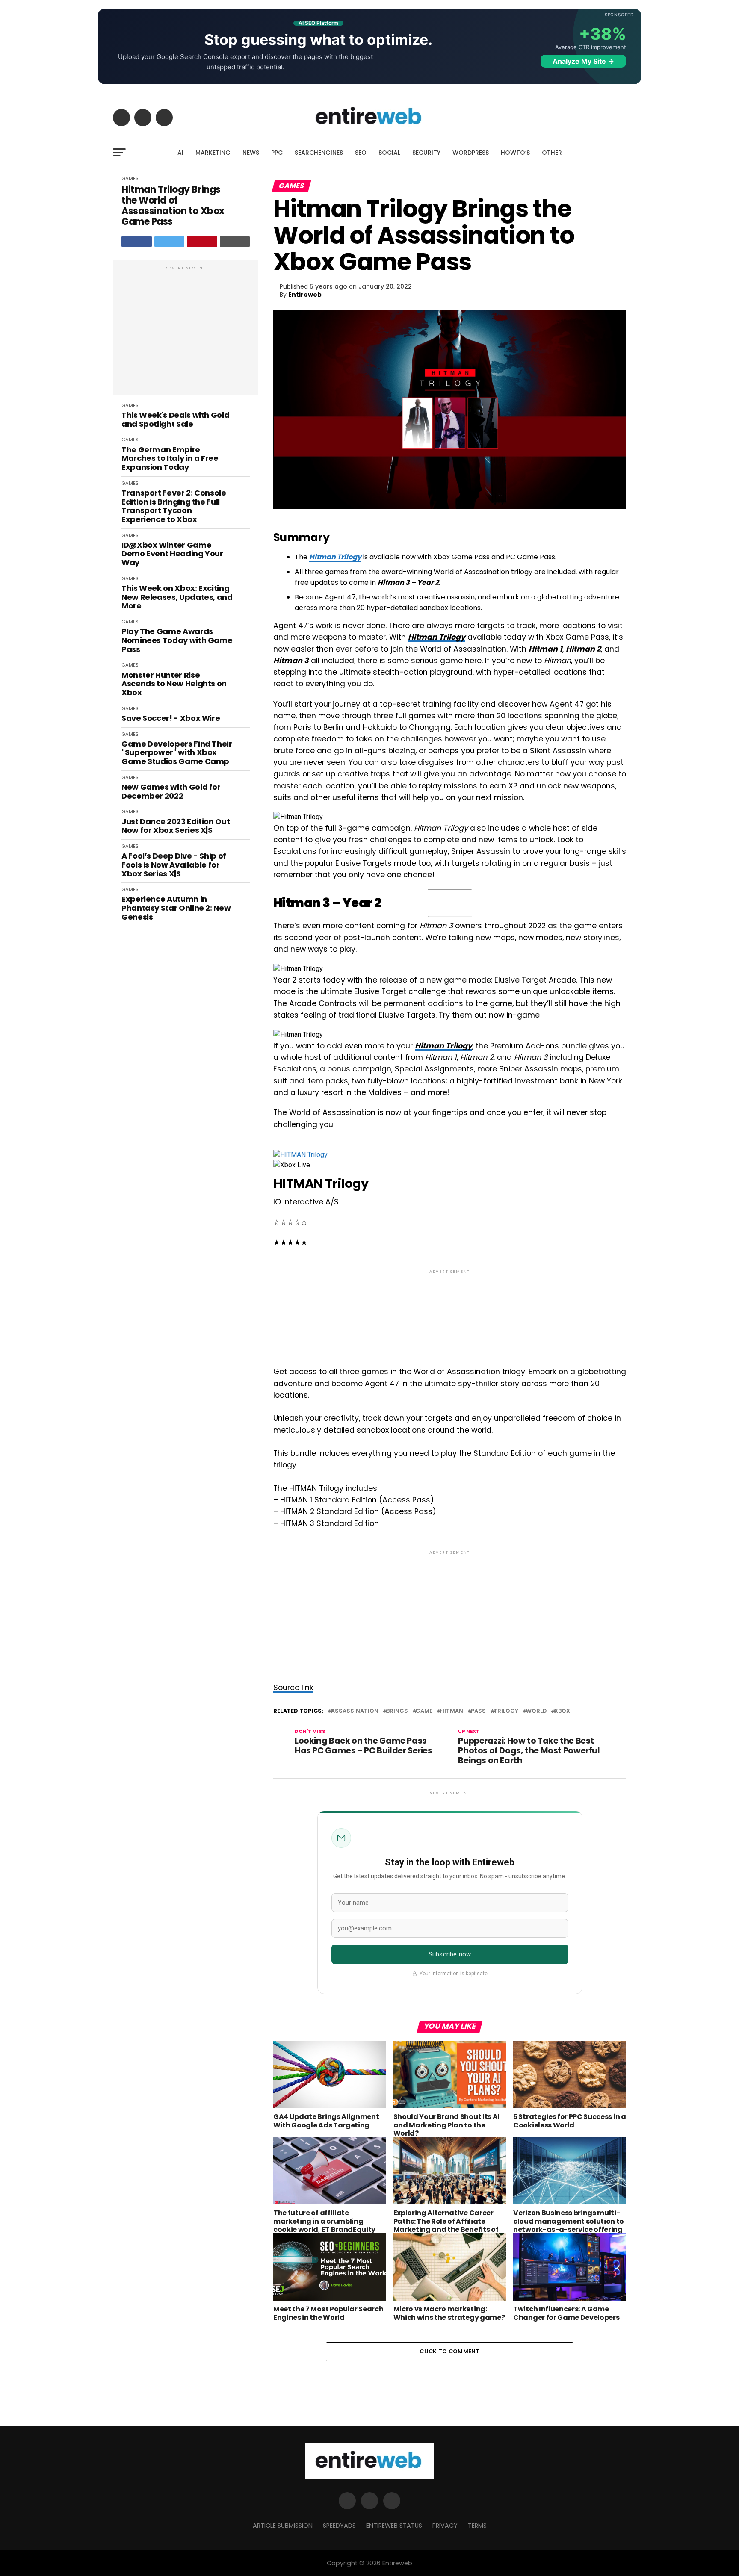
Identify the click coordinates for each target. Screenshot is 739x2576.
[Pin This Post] (202, 242)
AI (180, 153)
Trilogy (506, 1711)
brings (397, 1711)
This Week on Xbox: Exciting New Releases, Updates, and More (177, 597)
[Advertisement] (186, 332)
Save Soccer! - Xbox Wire (171, 719)
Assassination (355, 1711)
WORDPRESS (471, 153)
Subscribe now (450, 1954)
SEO (361, 153)
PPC (277, 153)
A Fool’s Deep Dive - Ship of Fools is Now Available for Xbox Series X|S (174, 865)
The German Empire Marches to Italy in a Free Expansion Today (170, 459)
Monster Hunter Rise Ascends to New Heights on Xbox (174, 684)
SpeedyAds (339, 2526)
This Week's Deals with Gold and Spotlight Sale (175, 420)
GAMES (130, 178)
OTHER (552, 153)
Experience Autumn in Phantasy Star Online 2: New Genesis (176, 908)
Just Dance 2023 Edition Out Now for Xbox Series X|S (176, 826)
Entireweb (305, 295)
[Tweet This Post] (170, 242)
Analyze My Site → (583, 61)
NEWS (251, 153)
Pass (478, 1711)
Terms (477, 2526)
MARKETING (213, 153)
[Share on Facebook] (137, 242)
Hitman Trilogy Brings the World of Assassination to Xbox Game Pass (173, 206)
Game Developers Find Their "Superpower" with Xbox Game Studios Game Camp (177, 753)
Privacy (445, 2526)
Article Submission (283, 2526)
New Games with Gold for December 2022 (171, 792)
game (424, 1711)
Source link (293, 1688)
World (536, 1711)
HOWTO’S (515, 153)
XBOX (562, 1711)
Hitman (452, 1711)
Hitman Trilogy (335, 557)
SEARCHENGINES (319, 153)
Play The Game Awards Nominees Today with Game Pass (177, 640)
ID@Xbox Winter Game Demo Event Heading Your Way (172, 554)
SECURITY (426, 153)
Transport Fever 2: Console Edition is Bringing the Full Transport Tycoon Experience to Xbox (174, 506)
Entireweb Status (394, 2526)
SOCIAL (389, 153)
